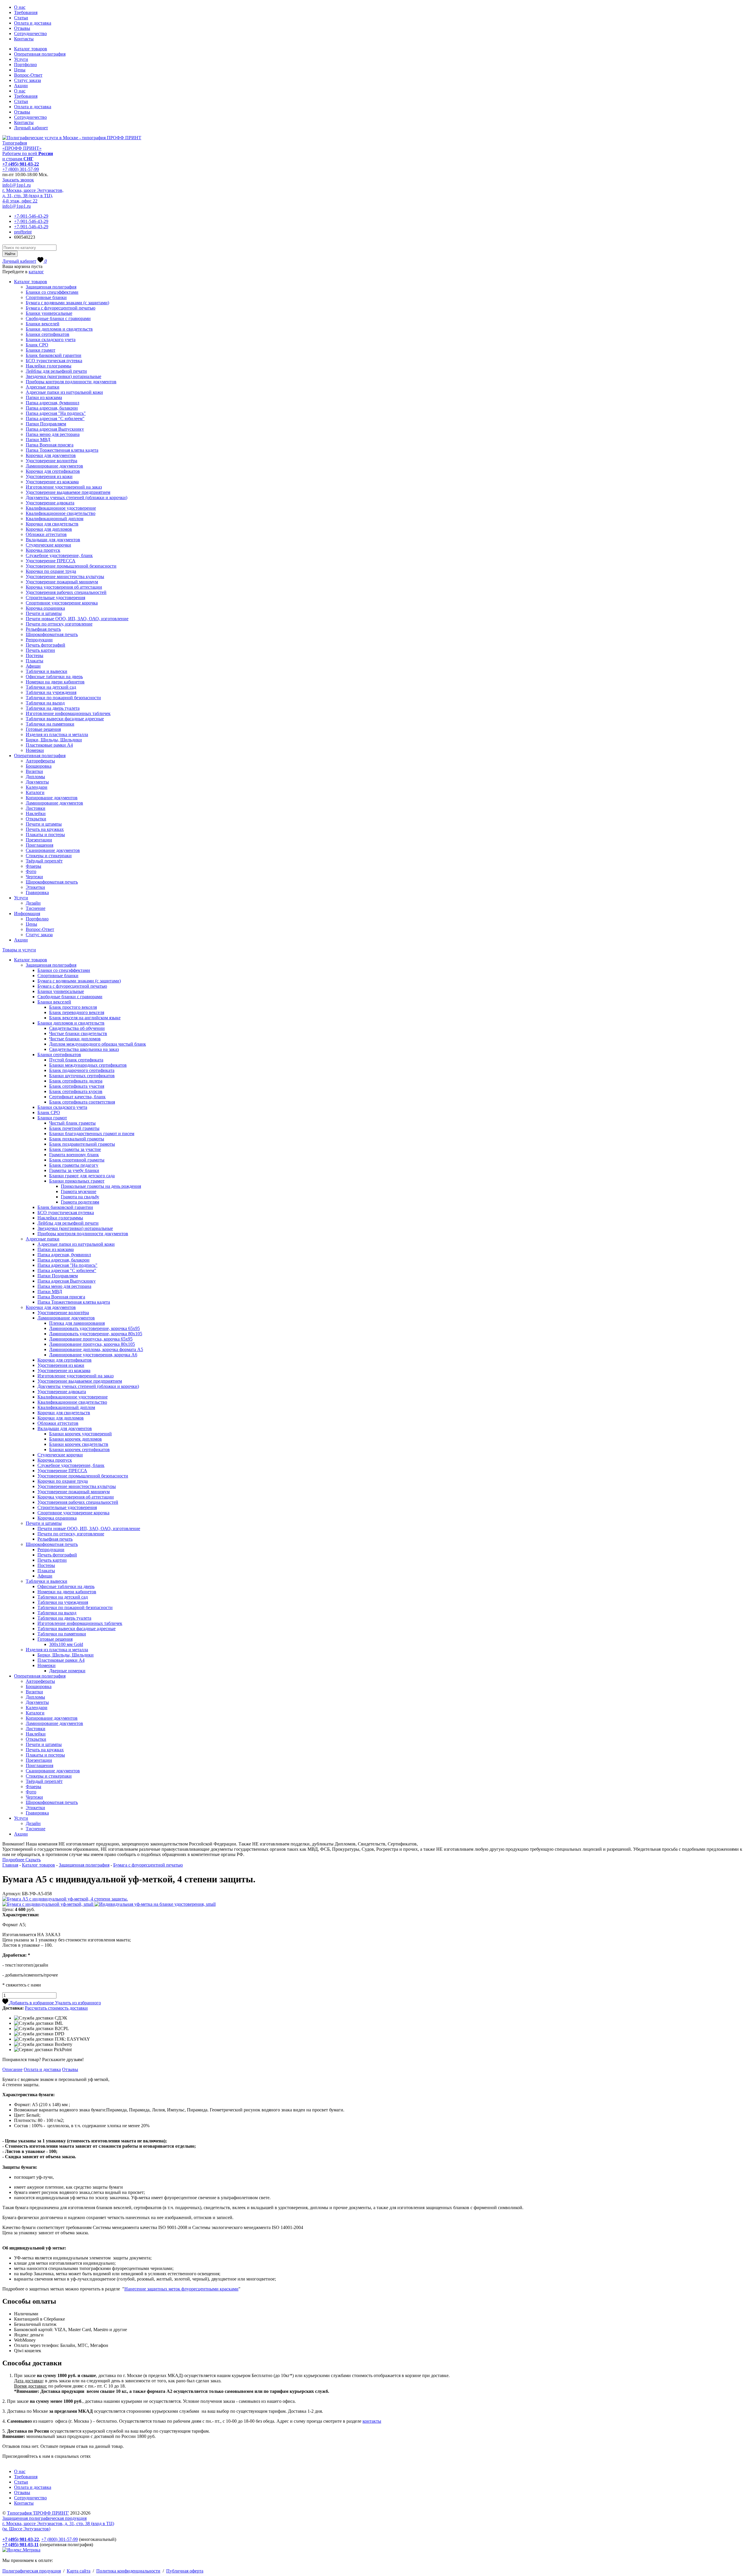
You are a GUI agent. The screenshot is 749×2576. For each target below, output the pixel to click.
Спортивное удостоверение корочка (62, 603)
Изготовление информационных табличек (68, 713)
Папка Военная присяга (50, 445)
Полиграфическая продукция (32, 2571)
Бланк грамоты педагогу (74, 1165)
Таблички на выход (45, 703)
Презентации (39, 840)
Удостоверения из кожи (49, 476)
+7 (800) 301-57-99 (21, 169)
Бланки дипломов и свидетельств (59, 329)
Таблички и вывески (47, 671)
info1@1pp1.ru (17, 185)
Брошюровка (39, 766)
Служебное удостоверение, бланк (59, 555)
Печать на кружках (45, 829)
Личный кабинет (31, 128)
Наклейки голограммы (49, 366)
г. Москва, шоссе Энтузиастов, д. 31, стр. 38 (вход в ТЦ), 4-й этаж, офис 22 (33, 196)
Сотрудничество (30, 33)
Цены (20, 70)
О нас (20, 7)
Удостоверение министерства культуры (65, 576)
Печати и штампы (44, 613)
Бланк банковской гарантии (54, 355)
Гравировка (37, 892)
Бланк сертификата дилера (76, 1081)
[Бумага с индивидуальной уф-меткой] (48, 1904)
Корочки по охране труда (51, 571)
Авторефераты (40, 761)
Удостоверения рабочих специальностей (66, 592)
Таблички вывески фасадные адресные (65, 719)
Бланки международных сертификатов (88, 1065)
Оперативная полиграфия (40, 54)
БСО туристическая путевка (54, 361)
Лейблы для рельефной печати (56, 371)
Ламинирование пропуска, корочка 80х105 (92, 1344)
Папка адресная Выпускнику (55, 429)
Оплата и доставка (33, 23)
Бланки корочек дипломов (75, 1439)
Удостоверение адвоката (50, 503)
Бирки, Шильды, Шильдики (54, 740)
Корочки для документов (51, 455)
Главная (10, 1865)
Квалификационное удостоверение (61, 508)
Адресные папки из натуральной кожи (64, 392)
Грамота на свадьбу (80, 1197)
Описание (12, 2069)
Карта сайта (79, 2571)
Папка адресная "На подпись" (56, 413)
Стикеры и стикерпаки (49, 856)
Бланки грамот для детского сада (82, 1176)
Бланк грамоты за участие (75, 1149)
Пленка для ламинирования (77, 1323)
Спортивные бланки (46, 297)
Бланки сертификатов (48, 334)
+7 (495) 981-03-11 (20, 2545)
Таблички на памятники (50, 724)
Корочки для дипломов (49, 529)
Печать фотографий (45, 645)
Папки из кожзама (44, 397)
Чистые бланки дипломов (75, 1039)
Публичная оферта (185, 2571)
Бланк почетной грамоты (74, 1128)
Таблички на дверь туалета (53, 708)
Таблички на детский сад (51, 687)
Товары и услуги (19, 950)
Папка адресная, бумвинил (53, 403)
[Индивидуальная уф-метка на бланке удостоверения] (155, 1904)
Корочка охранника (45, 608)
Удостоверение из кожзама (52, 482)
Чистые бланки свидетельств (78, 1033)
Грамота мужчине (79, 1191)
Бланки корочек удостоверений (80, 1434)
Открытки (36, 819)
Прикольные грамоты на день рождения (101, 1186)
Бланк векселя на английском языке (85, 1018)
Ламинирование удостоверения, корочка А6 (93, 1355)
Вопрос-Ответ (28, 75)
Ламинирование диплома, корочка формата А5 (96, 1349)
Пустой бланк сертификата (76, 1060)
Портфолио (25, 65)
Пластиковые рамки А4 (49, 745)
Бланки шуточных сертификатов (82, 1076)
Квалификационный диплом (55, 519)
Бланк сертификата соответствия (82, 1102)
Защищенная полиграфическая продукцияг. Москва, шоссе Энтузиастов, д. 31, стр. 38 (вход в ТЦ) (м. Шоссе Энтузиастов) (58, 2523)
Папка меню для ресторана (53, 434)
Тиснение (36, 908)
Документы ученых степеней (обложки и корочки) (77, 498)
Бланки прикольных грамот (77, 1181)
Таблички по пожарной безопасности (63, 698)
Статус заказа (28, 80)
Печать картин (40, 650)
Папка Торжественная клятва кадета (62, 450)
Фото (31, 871)
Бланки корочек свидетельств (79, 1444)
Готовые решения (43, 729)
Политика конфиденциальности (128, 2571)
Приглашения (39, 845)
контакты (372, 2421)
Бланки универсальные (49, 313)
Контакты (24, 39)
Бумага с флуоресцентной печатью (61, 308)
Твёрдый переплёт (44, 861)
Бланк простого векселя (73, 1007)
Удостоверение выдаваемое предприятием (68, 492)
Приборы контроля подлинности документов (71, 382)
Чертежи (34, 877)
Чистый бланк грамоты (72, 1123)
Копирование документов (52, 798)
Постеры (35, 655)
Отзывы (22, 28)
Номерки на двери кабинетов (55, 682)
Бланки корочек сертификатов (79, 1449)
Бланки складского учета (51, 340)
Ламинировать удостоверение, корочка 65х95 (95, 1328)
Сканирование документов (53, 850)
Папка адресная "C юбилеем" (55, 419)
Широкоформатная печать (52, 634)
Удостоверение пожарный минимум (62, 582)
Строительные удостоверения (55, 598)
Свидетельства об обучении (77, 1028)
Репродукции (39, 640)
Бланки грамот (41, 350)
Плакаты (35, 661)
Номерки (35, 750)
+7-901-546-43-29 (31, 216)
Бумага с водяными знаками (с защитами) (67, 303)
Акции (21, 86)
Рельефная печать (43, 629)
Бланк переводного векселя (77, 1012)
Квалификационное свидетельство (61, 513)
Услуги (21, 59)
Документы (37, 782)
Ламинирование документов (54, 466)
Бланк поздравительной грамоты (82, 1144)
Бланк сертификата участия (77, 1086)
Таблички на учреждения (51, 692)
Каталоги (35, 792)
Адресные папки (43, 387)
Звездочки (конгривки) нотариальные (63, 376)
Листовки (36, 808)
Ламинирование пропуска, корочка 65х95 (91, 1339)
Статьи (21, 18)
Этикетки (35, 887)
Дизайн (33, 903)
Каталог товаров (31, 49)
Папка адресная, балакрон (52, 408)
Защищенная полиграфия (51, 287)
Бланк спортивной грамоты (77, 1160)
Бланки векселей (43, 324)
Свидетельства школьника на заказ (84, 1049)
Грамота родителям (80, 1202)
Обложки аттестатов (46, 534)
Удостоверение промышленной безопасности (71, 566)
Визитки (34, 771)
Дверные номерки (67, 1671)
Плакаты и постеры (45, 835)
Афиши (33, 666)
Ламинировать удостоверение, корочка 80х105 (96, 1334)
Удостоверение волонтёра (51, 461)
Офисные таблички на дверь (54, 677)
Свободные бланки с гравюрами (58, 318)
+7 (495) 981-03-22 (21, 164)
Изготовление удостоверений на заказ (64, 487)
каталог (36, 272)
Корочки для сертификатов (53, 471)
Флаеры (34, 866)
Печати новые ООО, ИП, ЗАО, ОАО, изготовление (77, 619)
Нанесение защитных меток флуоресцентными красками (181, 2289)
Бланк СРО (37, 345)
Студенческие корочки (48, 545)
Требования (26, 12)
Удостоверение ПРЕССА (51, 561)
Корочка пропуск (43, 550)
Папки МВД (38, 440)
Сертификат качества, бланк (77, 1097)
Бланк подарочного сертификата (82, 1070)
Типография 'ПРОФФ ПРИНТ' (38, 2513)
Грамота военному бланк (74, 1155)
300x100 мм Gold (66, 1644)
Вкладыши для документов (53, 540)
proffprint (23, 232)
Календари (37, 787)
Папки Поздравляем (46, 424)
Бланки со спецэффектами (52, 292)
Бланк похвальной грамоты (77, 1139)
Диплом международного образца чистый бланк (98, 1044)
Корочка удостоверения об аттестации (64, 587)
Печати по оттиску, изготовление (59, 624)
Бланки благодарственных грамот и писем (92, 1134)
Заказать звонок (18, 180)
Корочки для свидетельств (52, 524)
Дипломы (35, 777)
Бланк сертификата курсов (76, 1091)
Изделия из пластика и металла (57, 734)
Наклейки (36, 813)
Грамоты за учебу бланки (74, 1170)
